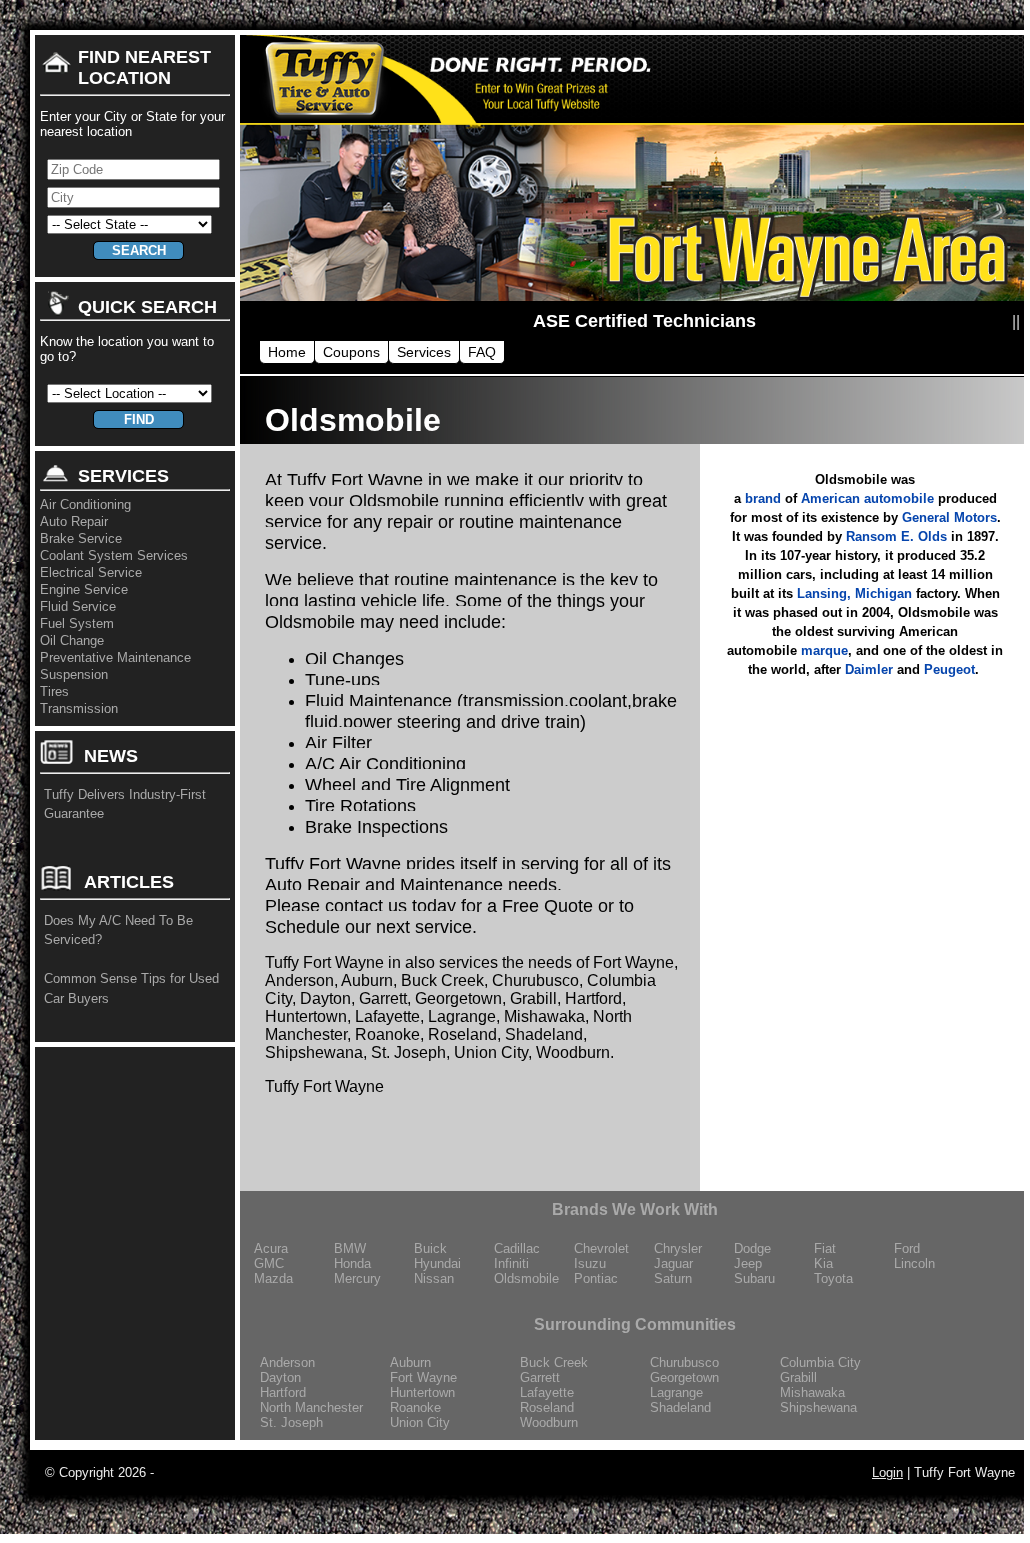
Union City (420, 1422)
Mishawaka (812, 1392)
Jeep (748, 1263)
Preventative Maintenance (115, 657)
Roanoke (415, 1407)
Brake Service (81, 538)
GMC (269, 1263)
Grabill (798, 1377)
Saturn (673, 1278)
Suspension (74, 674)
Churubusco (684, 1362)
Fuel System (77, 623)
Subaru (754, 1278)
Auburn (410, 1362)
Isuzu (590, 1263)
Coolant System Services (114, 555)
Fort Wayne (423, 1377)
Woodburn (549, 1422)
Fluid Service (78, 606)
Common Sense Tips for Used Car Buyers (131, 988)
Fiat (825, 1248)
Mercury (357, 1278)
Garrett (540, 1377)
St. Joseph (291, 1422)
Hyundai (437, 1263)
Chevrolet (601, 1248)
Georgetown (684, 1377)
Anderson (287, 1362)
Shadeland (680, 1407)
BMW (350, 1248)
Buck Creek (554, 1362)
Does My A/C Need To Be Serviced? (118, 930)
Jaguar (673, 1263)
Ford (907, 1248)
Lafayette (547, 1392)
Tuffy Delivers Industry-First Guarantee (125, 804)
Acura (271, 1248)
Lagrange (676, 1392)
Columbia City (820, 1362)
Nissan (434, 1278)
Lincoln (914, 1263)
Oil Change (72, 640)
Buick (430, 1248)
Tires (54, 691)
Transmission (79, 708)
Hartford (283, 1392)
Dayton (280, 1377)
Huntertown (422, 1392)
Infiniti (511, 1263)
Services (424, 352)
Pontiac (596, 1278)
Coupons (351, 352)
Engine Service (84, 589)
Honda (352, 1263)
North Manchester (311, 1407)
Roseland (547, 1407)
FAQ (482, 352)
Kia (823, 1263)
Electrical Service (91, 572)
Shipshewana (818, 1407)
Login (887, 1472)
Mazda (273, 1278)
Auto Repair (74, 521)
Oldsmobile (526, 1278)
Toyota (833, 1278)
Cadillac (517, 1248)
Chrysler (678, 1248)
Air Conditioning (85, 504)
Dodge (752, 1248)
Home (287, 352)
